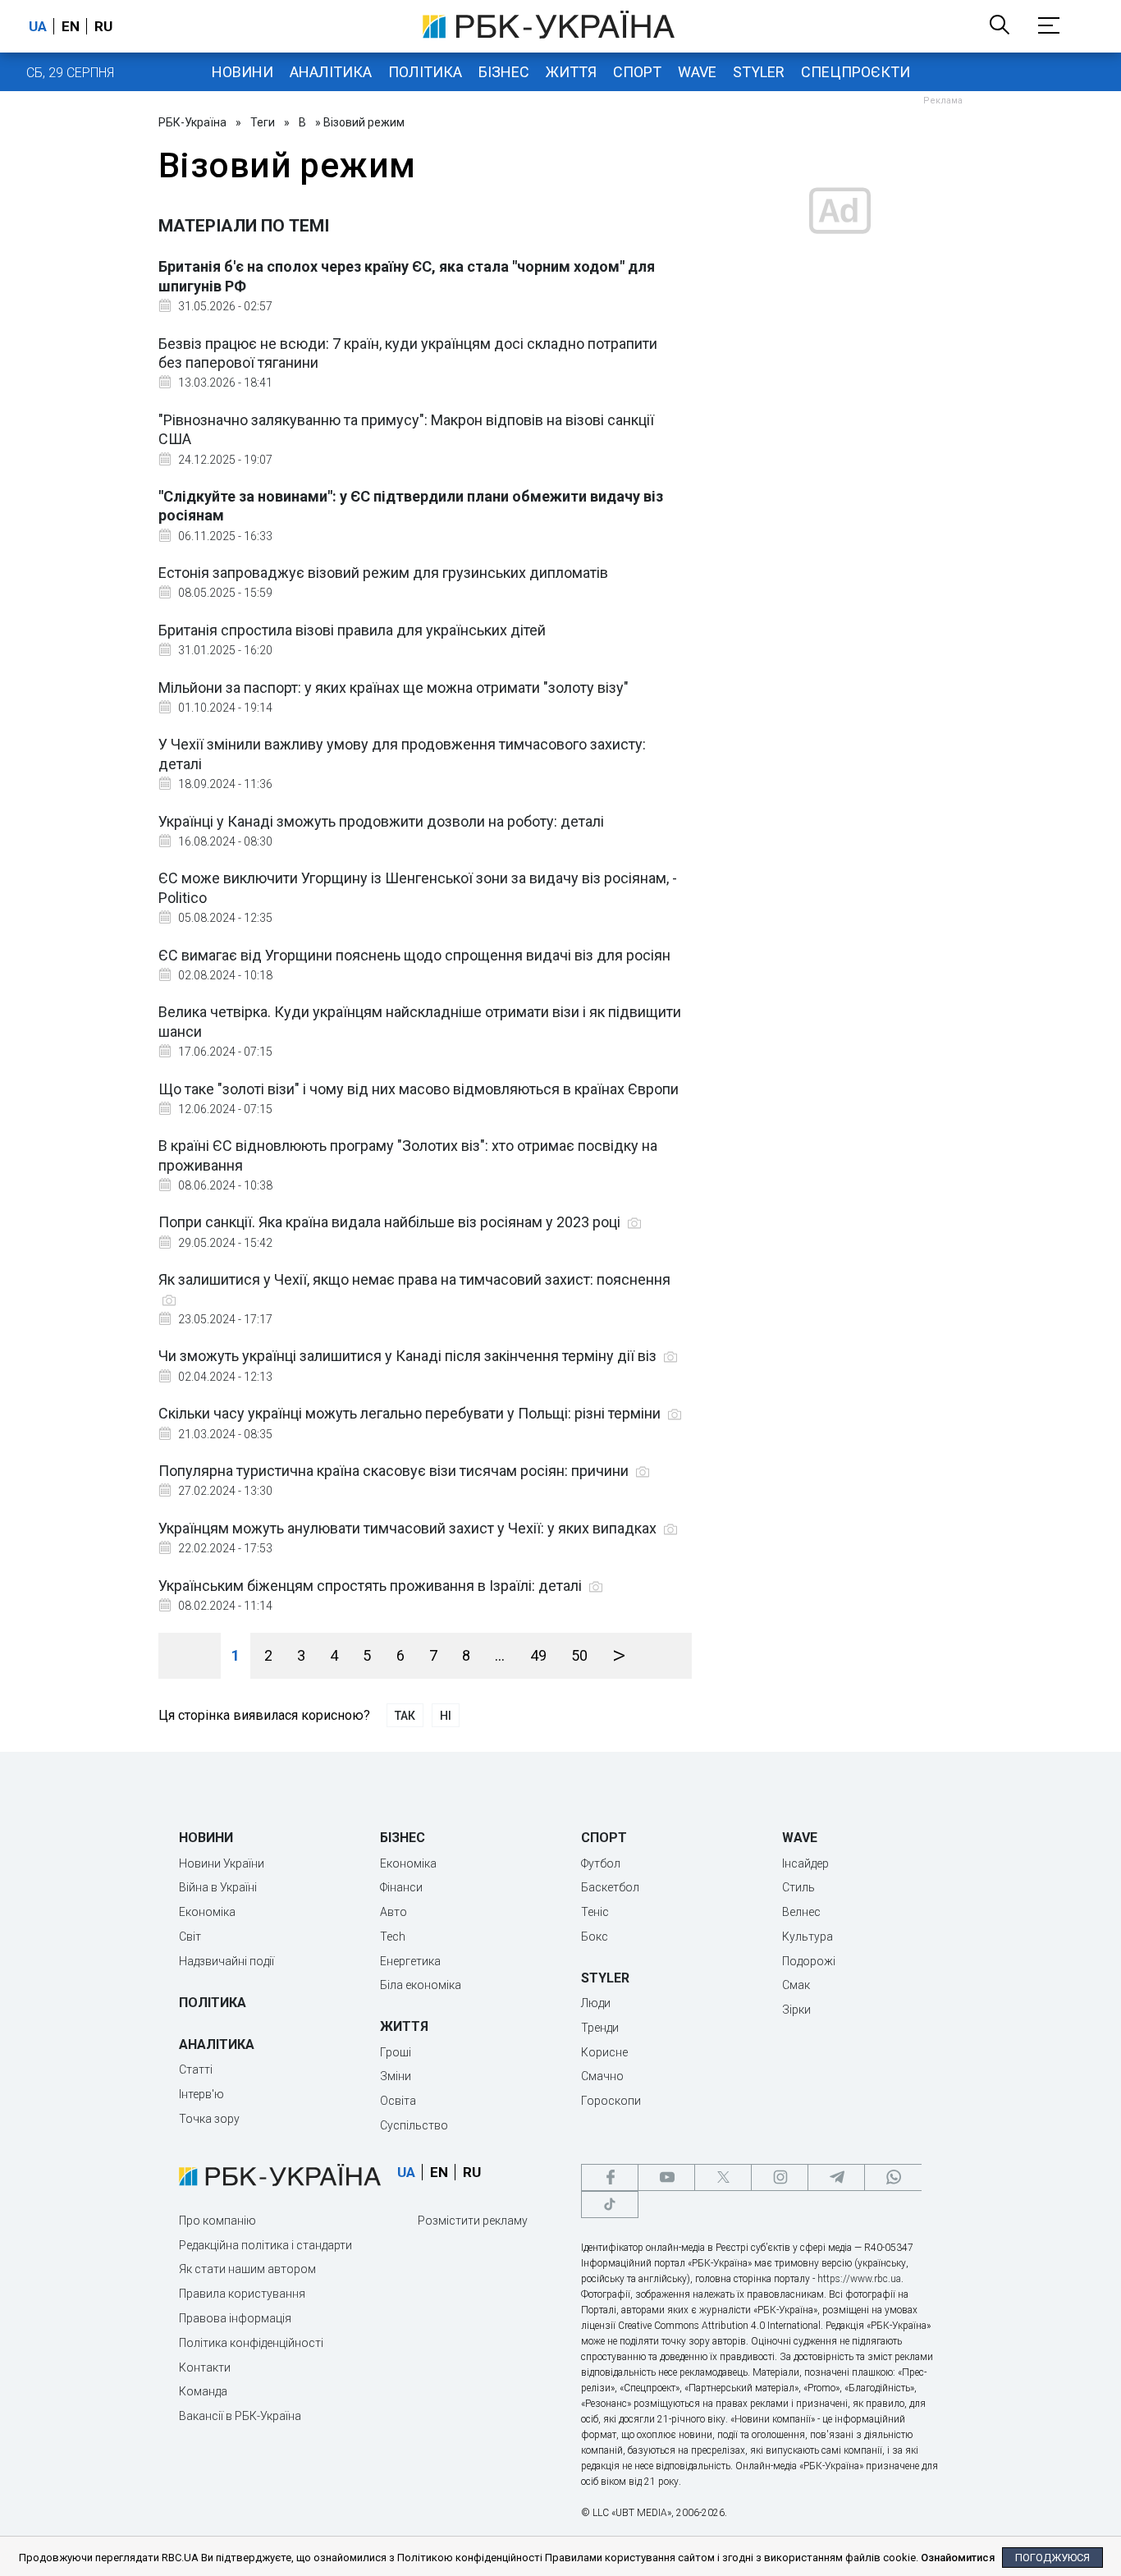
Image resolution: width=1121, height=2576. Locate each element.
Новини (243, 72)
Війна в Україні (218, 1887)
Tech (393, 1937)
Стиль (798, 1887)
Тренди (600, 2028)
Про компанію (217, 2221)
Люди (596, 2003)
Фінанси (401, 1887)
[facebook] (610, 2177)
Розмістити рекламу (473, 2221)
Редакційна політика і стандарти (265, 2245)
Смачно (602, 2076)
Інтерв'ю (201, 2094)
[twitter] (723, 2177)
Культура (808, 1937)
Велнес (801, 1912)
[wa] (893, 2177)
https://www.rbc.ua (859, 2279)
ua (38, 26)
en (71, 26)
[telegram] (836, 2177)
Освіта (398, 2101)
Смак (796, 1985)
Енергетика (410, 1961)
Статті (196, 2070)
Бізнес (504, 72)
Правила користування (242, 2294)
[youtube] (666, 2177)
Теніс (595, 1912)
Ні (446, 1716)
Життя (571, 72)
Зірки (796, 2010)
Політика (425, 72)
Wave (697, 72)
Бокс (595, 1937)
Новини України (222, 1863)
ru (103, 26)
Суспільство (414, 2125)
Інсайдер (805, 1863)
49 (538, 1655)
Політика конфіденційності (251, 2343)
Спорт (637, 72)
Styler (759, 72)
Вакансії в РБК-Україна (240, 2416)
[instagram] (780, 2177)
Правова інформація (235, 2318)
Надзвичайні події (226, 1961)
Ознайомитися (958, 2558)
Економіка (207, 1912)
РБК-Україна (192, 122)
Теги (263, 122)
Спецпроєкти (856, 72)
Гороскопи (611, 2101)
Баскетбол (610, 1887)
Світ (190, 1937)
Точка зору (209, 2119)
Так (405, 1716)
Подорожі (809, 1961)
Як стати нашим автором (247, 2269)
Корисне (604, 2052)
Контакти (205, 2367)
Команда (203, 2391)
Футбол (601, 1863)
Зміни (396, 2076)
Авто (393, 1912)
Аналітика (331, 72)
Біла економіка (421, 1985)
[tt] (610, 2205)
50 (579, 1655)
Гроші (396, 2052)
